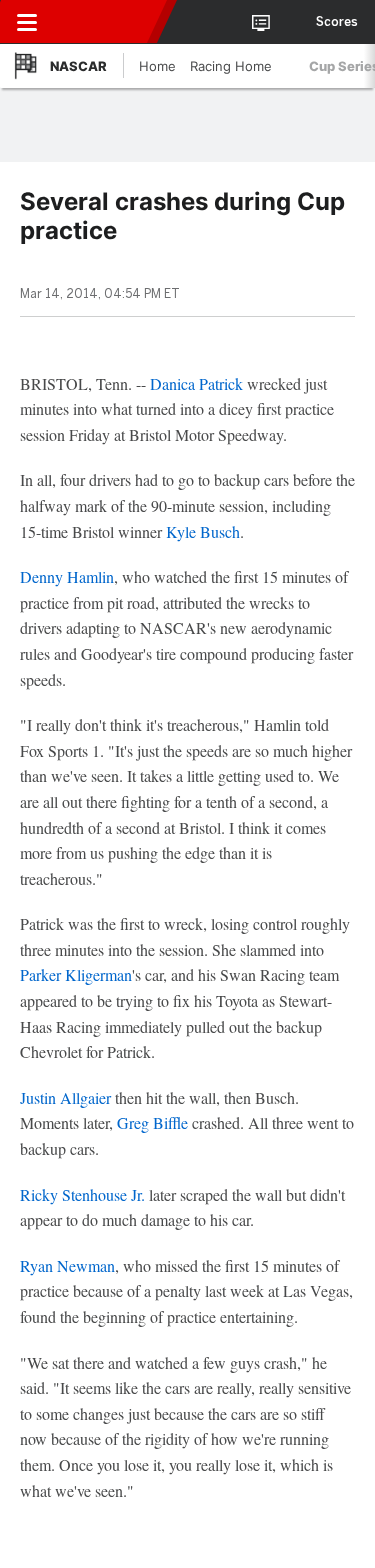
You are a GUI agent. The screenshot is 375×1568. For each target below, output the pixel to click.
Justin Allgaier (65, 1097)
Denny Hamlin (67, 576)
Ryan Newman (67, 1265)
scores (337, 22)
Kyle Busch (203, 531)
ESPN (107, 22)
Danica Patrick (196, 383)
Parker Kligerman (76, 974)
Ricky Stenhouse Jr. (82, 1194)
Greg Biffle (152, 1122)
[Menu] (27, 22)
